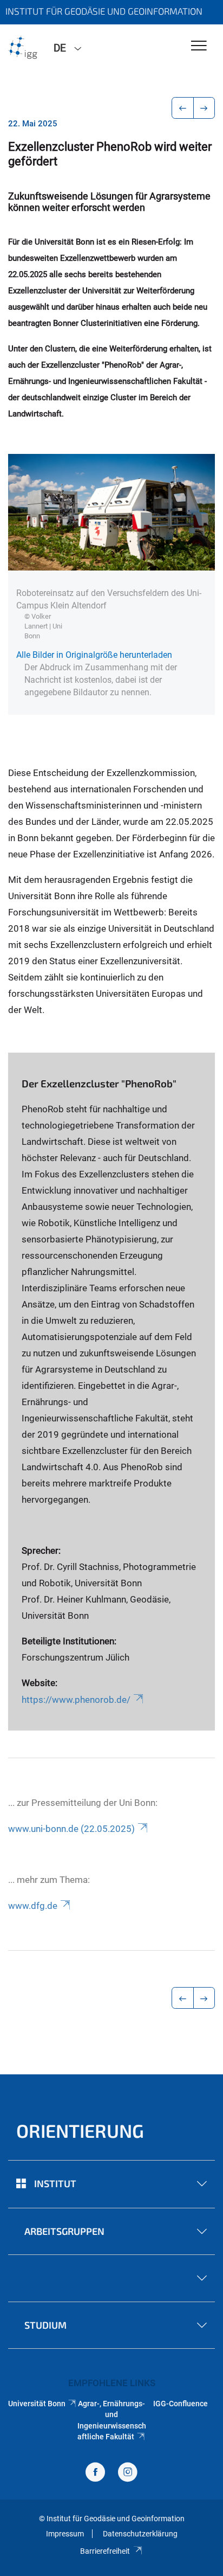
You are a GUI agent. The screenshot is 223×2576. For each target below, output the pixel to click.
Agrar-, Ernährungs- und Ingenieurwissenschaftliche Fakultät (111, 2420)
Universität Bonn (37, 2404)
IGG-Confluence (181, 2404)
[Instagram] (128, 2473)
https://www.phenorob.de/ (76, 1700)
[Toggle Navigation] (199, 46)
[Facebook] (95, 2473)
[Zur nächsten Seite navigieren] (204, 108)
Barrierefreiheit (105, 2551)
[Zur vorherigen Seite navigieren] (183, 108)
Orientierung (80, 2130)
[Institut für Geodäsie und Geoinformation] (23, 47)
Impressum (65, 2534)
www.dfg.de (33, 1906)
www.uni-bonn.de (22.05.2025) (71, 1829)
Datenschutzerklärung (140, 2534)
